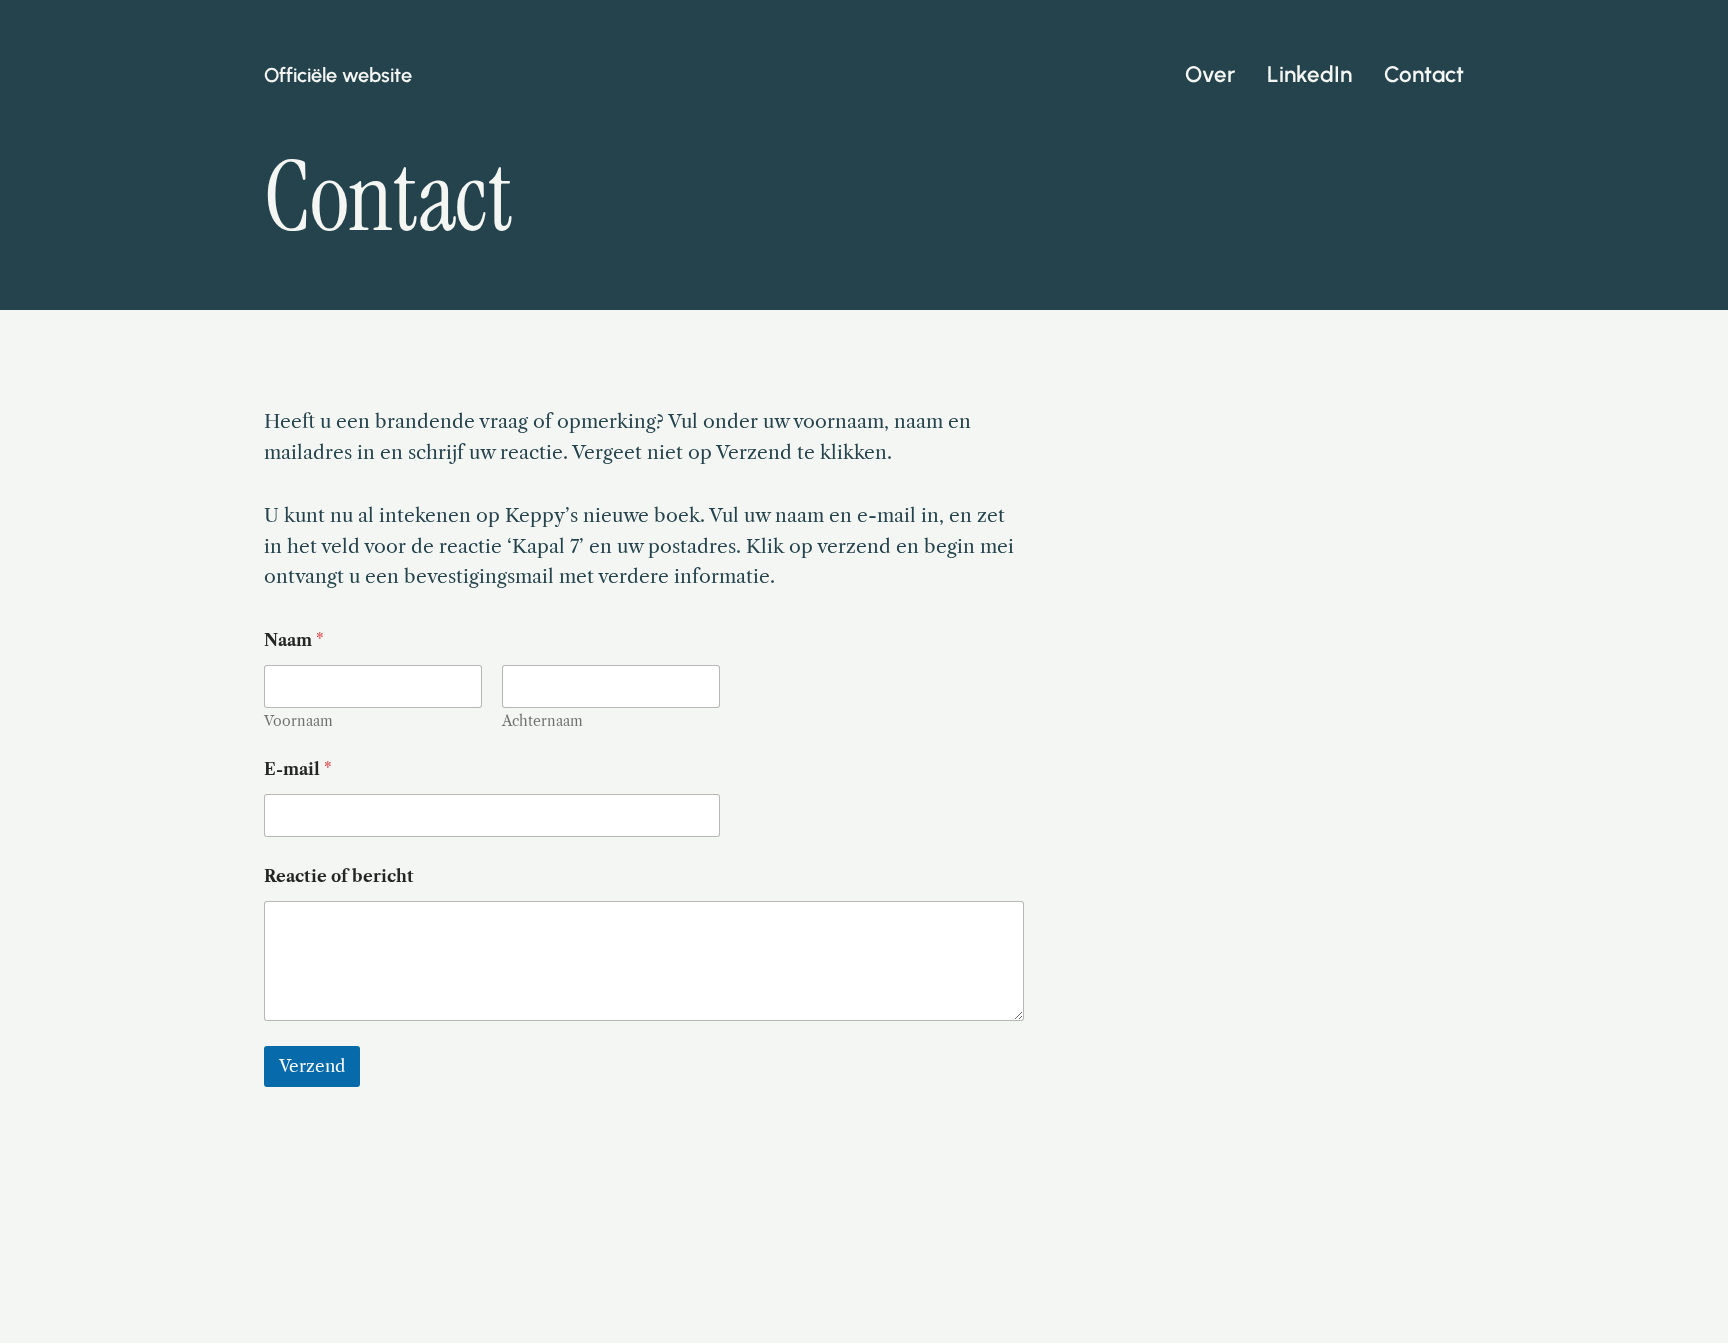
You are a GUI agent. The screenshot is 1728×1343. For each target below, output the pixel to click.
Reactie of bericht (339, 876)
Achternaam (542, 721)
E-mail (298, 769)
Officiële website (338, 75)
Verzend (312, 1066)
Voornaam (298, 721)
